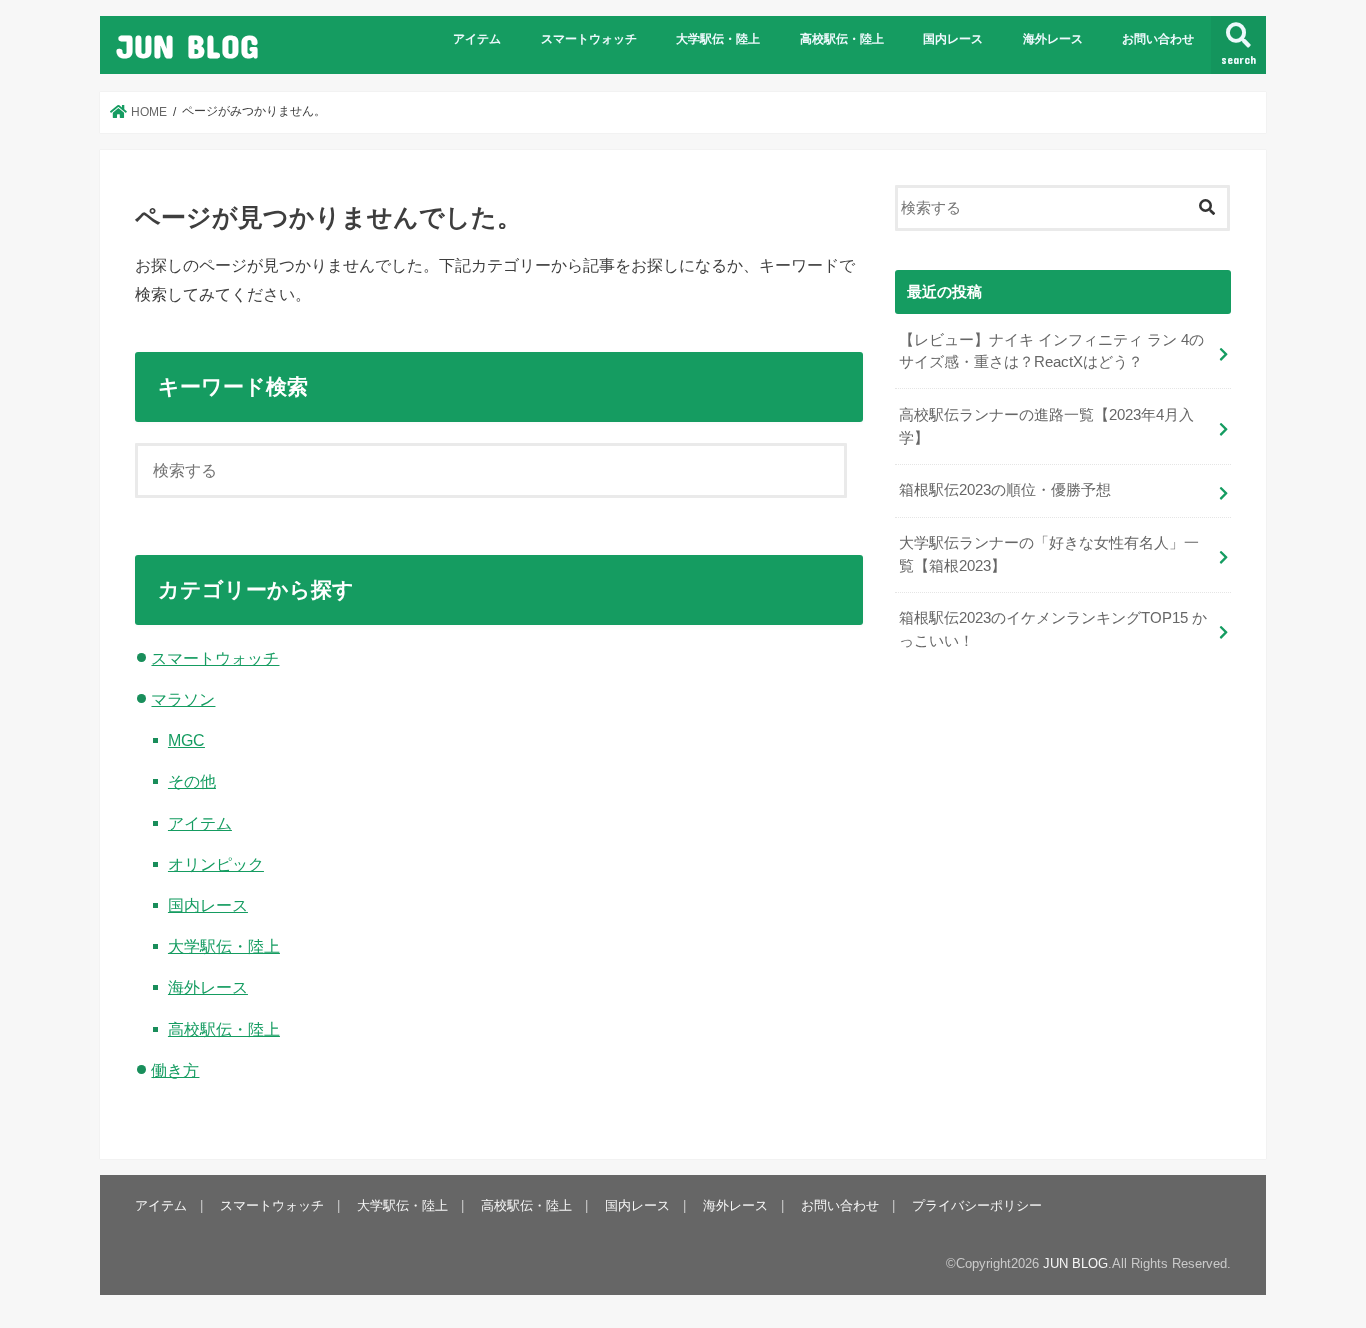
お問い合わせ (1158, 39)
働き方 (175, 1070)
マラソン (183, 699)
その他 (192, 781)
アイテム (477, 39)
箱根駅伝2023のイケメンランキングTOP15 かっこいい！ (1053, 629)
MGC (186, 740)
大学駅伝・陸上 (718, 39)
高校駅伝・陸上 (842, 39)
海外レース (1053, 39)
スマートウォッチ (589, 39)
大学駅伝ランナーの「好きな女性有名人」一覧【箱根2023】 (1049, 554)
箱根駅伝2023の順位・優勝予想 (1005, 490)
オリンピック (216, 864)
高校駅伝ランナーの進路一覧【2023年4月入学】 (1046, 426)
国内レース (953, 39)
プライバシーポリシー (977, 1205)
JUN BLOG (187, 45)
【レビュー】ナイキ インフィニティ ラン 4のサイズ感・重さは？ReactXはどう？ (1051, 351)
